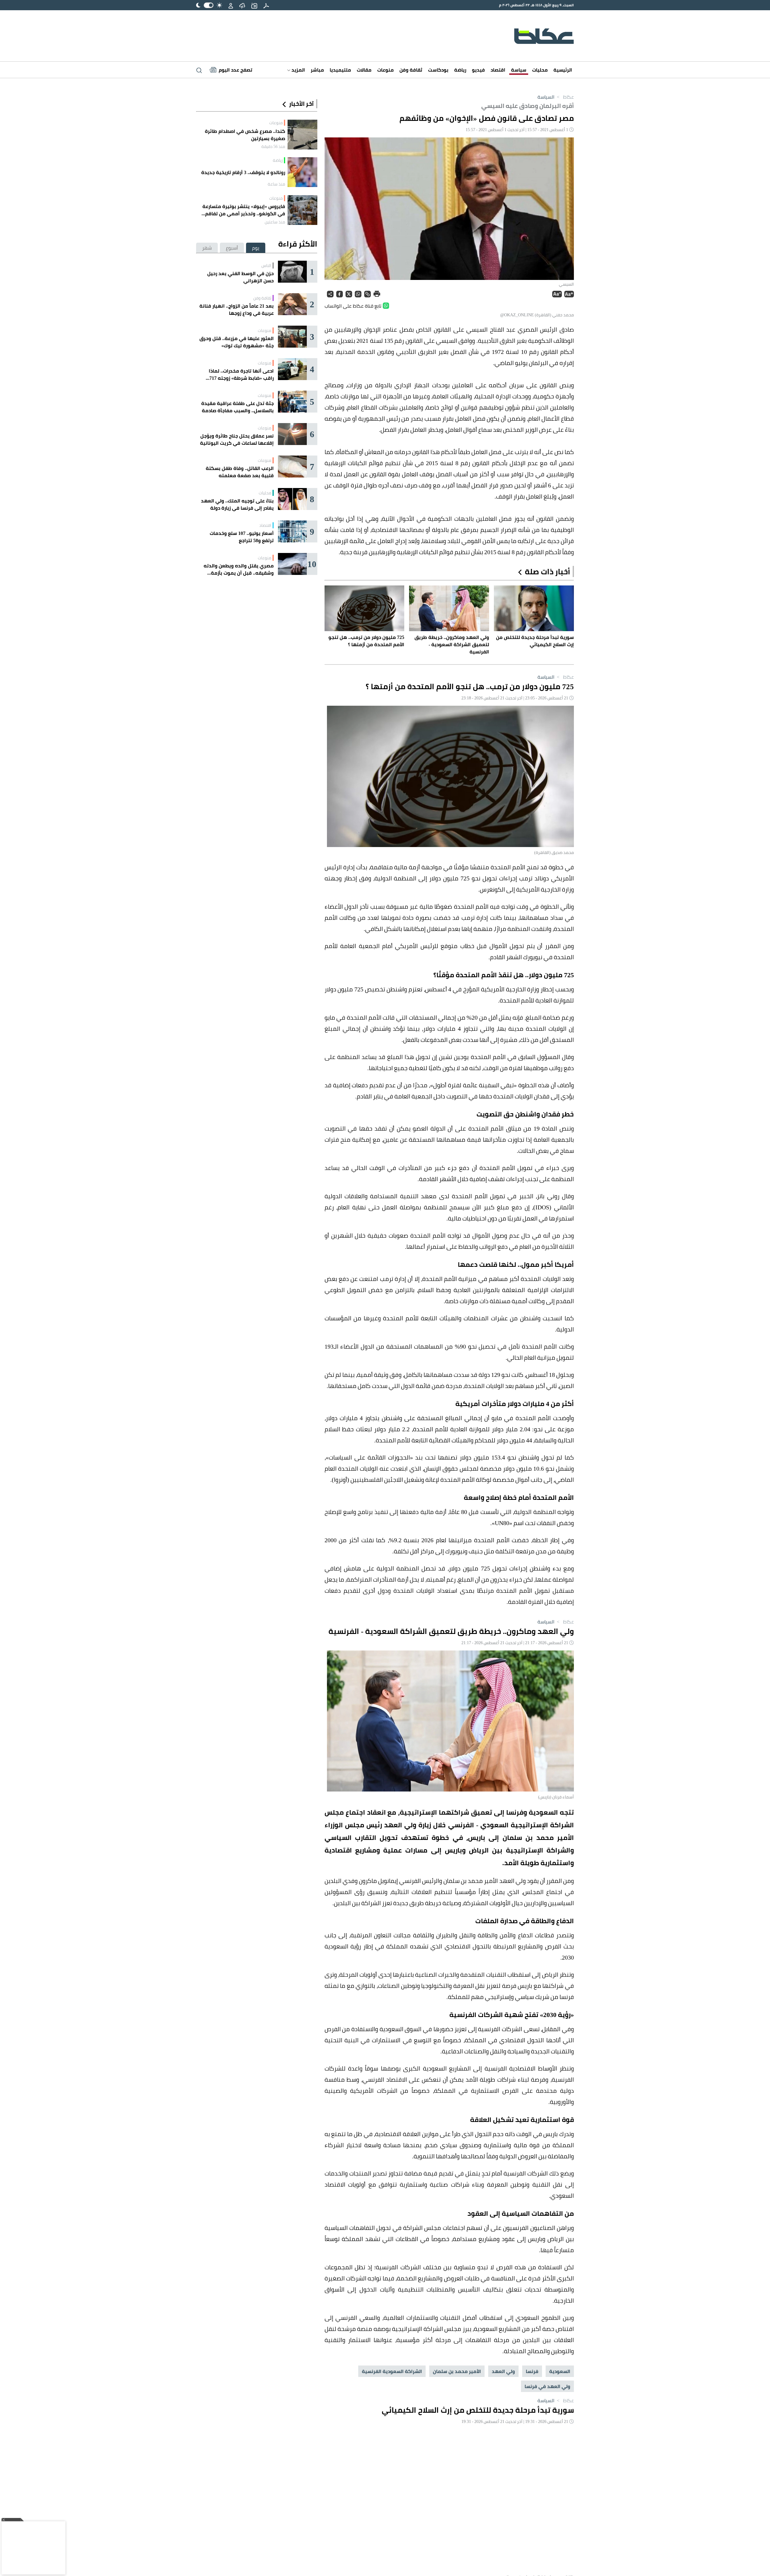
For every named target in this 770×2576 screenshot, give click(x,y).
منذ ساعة (276, 184)
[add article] (254, 5)
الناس (266, 266)
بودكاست (438, 70)
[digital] (266, 5)
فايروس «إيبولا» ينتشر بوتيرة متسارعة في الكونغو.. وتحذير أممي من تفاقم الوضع (244, 210)
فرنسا (532, 2371)
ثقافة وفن (411, 70)
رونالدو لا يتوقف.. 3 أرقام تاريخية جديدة (243, 172)
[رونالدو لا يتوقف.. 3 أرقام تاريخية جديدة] (302, 172)
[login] (231, 5)
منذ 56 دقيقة (273, 146)
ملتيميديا (340, 70)
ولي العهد (503, 2371)
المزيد (298, 70)
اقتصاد (498, 70)
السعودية (560, 2371)
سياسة (519, 70)
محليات (540, 70)
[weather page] (242, 5)
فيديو (478, 70)
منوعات (385, 70)
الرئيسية (563, 70)
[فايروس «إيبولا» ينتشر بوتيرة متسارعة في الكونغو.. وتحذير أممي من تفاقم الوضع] (302, 210)
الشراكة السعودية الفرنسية (392, 2371)
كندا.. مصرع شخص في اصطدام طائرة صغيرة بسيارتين (245, 135)
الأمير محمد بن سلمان (457, 2371)
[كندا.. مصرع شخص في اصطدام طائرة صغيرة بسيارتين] (302, 135)
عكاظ (565, 97)
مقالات (364, 70)
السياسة (546, 97)
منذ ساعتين (275, 222)
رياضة (460, 70)
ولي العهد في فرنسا (547, 2386)
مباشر (317, 70)
